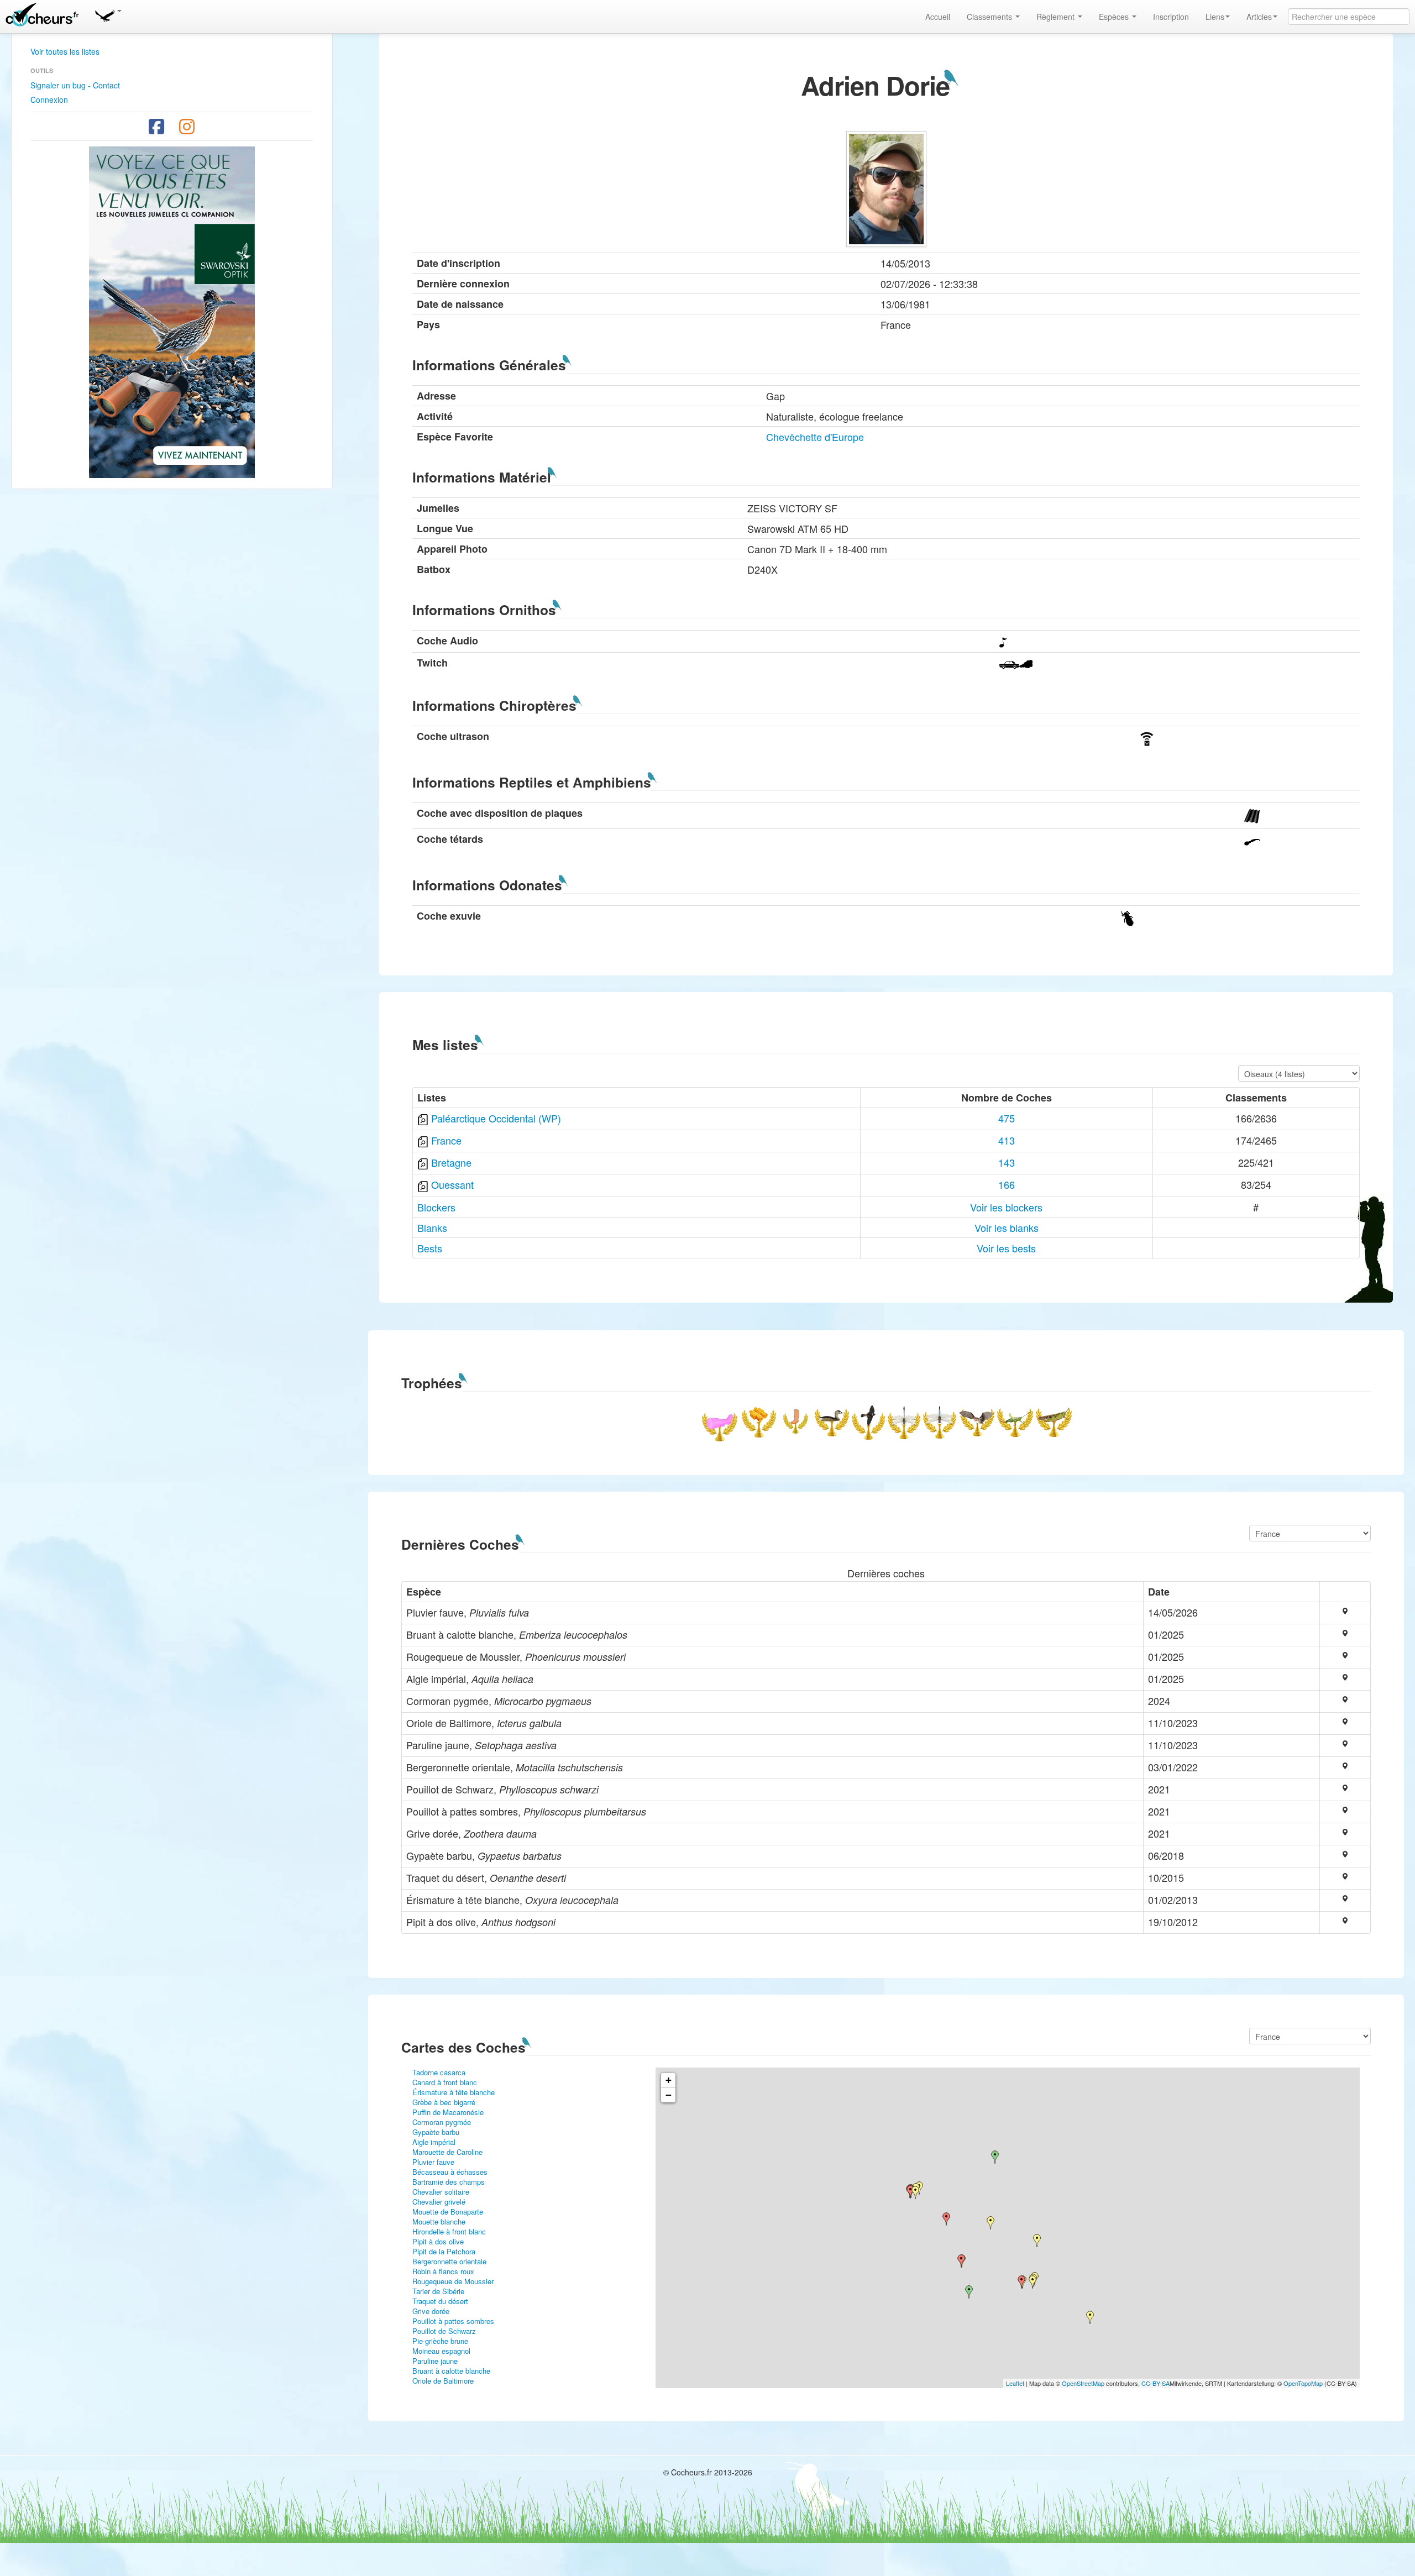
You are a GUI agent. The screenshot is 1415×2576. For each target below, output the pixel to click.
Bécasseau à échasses (450, 2172)
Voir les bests (1006, 1248)
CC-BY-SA (1155, 2383)
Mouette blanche (439, 2221)
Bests (430, 1248)
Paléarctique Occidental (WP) (496, 1118)
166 (1007, 1184)
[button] (108, 14)
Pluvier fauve (433, 2162)
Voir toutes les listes (65, 51)
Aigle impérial (434, 2142)
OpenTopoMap (1303, 2383)
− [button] (669, 2095)
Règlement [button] (1057, 17)
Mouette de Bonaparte (448, 2212)
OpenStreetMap (1083, 2383)
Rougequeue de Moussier (453, 2281)
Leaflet (1015, 2383)
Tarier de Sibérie (438, 2291)
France (446, 1140)
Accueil (938, 17)
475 (1007, 1118)
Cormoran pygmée (442, 2122)
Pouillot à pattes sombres (453, 2321)
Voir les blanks (1007, 1227)
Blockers (436, 1207)
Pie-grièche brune (440, 2341)
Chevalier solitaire (441, 2192)
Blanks (432, 1227)
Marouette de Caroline (447, 2152)
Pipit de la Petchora (444, 2251)
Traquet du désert (440, 2301)
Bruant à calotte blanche (451, 2371)
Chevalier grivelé (439, 2202)
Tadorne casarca (439, 2072)
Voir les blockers (1006, 1207)
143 (1007, 1162)
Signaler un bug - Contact (75, 85)
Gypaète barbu (436, 2132)
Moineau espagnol (441, 2351)
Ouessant (452, 1184)
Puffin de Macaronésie (448, 2112)
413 (1007, 1140)
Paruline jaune (435, 2361)
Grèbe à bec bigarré (444, 2102)
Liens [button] (1215, 17)
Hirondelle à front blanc (449, 2231)
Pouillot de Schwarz (444, 2331)
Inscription (1171, 17)
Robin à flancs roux (443, 2271)
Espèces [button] (1115, 17)
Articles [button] (1259, 17)
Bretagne (451, 1162)
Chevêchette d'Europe (815, 437)
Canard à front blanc (445, 2082)
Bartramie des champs (449, 2182)
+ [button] (669, 2080)
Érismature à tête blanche (454, 2092)
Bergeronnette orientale (449, 2261)
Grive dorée (431, 2311)
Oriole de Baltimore (443, 2381)
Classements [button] (990, 17)
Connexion (49, 99)
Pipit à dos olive (438, 2241)
